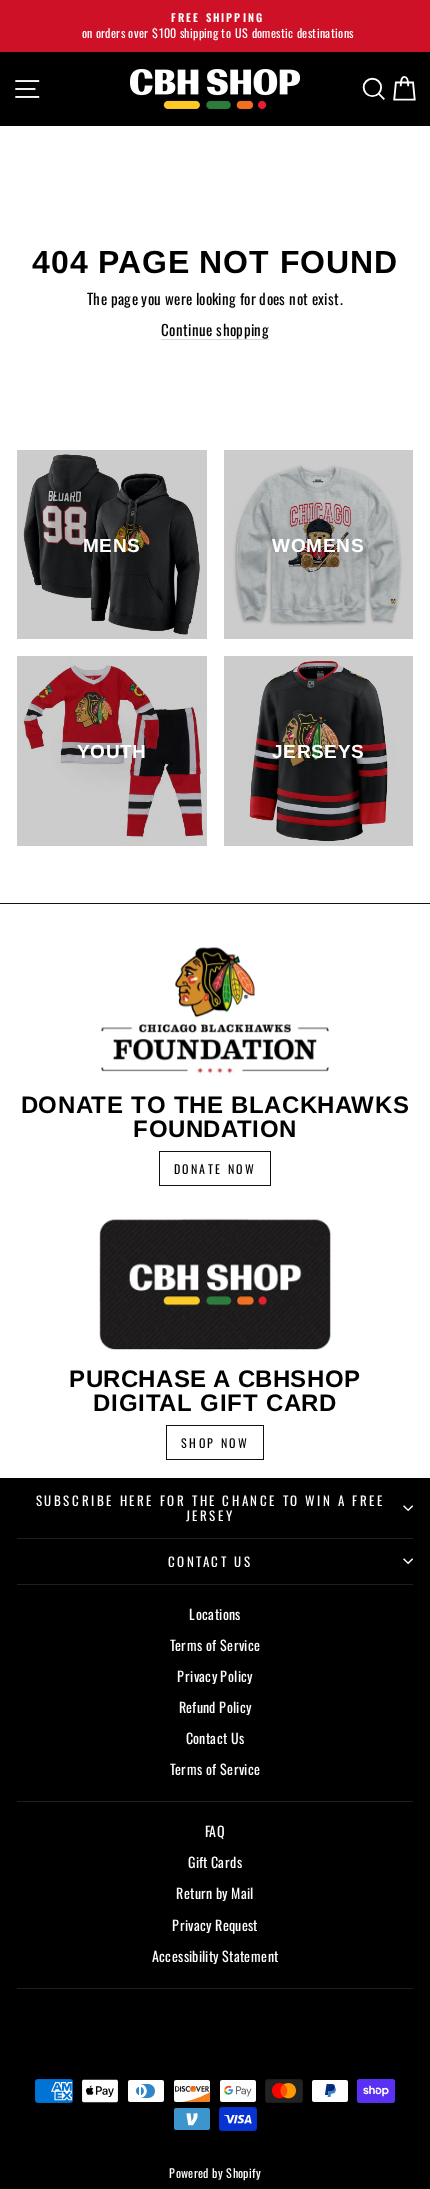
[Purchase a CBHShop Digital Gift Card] (215, 1284)
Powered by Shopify (215, 2172)
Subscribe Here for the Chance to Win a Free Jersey (210, 1507)
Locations (214, 1613)
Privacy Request (215, 1924)
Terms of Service (215, 1644)
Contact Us (210, 1561)
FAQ (215, 1830)
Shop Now (215, 1442)
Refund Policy (215, 1706)
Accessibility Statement (215, 1955)
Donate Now (215, 1168)
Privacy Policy (214, 1675)
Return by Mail (214, 1892)
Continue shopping (215, 329)
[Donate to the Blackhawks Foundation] (215, 1010)
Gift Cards (215, 1861)
